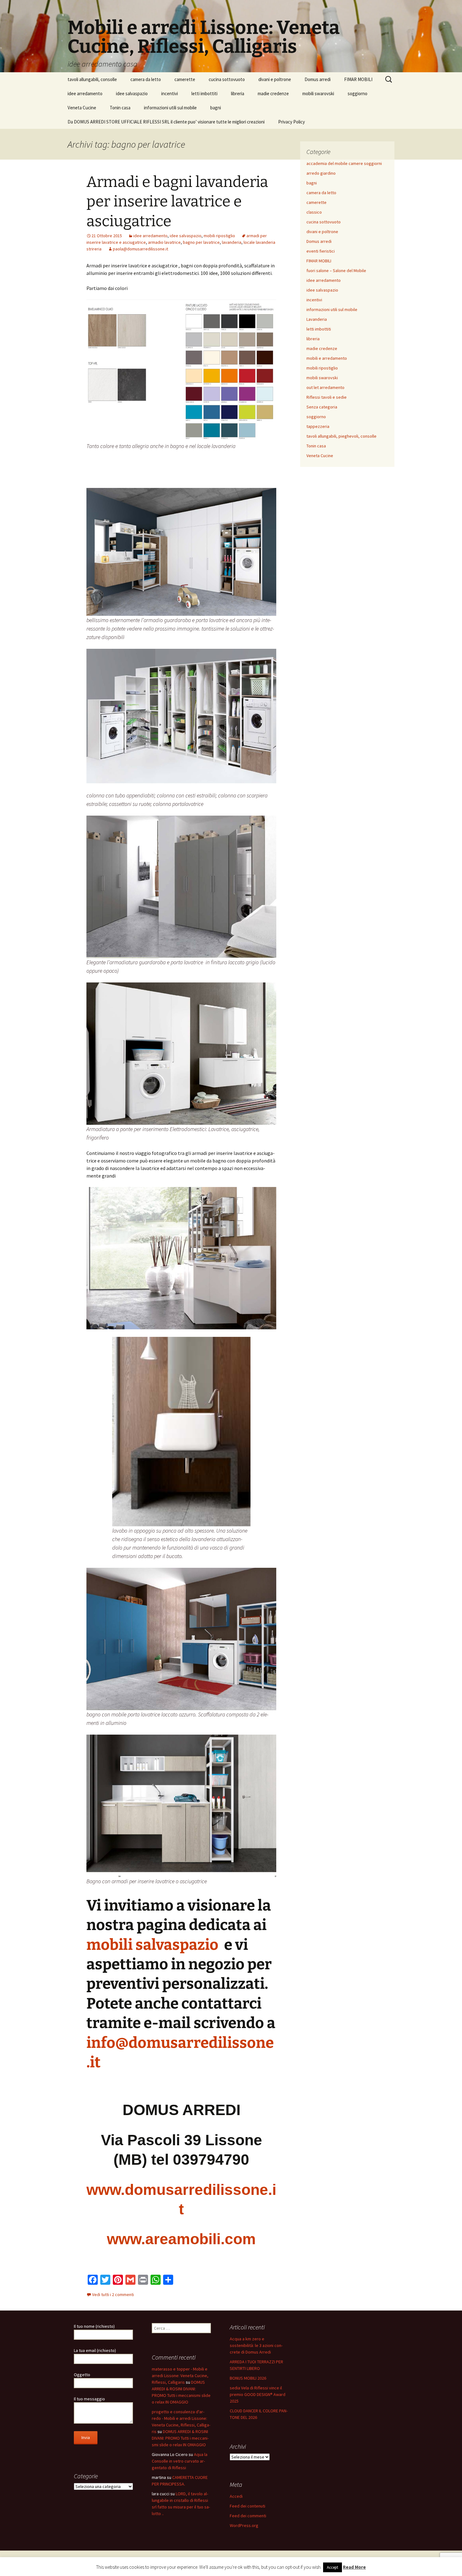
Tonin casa (120, 108)
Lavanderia (317, 319)
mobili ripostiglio (219, 236)
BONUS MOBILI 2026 (248, 2378)
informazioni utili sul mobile (170, 108)
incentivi (170, 93)
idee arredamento (85, 93)
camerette (185, 79)
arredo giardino (321, 173)
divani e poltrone (275, 79)
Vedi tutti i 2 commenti (113, 2294)
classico (314, 212)
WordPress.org (244, 2525)
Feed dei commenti (248, 2516)
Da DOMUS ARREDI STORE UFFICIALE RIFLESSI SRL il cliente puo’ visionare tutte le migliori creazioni (166, 122)
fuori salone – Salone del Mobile (336, 271)
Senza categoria (322, 407)
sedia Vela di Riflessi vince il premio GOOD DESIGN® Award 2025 (258, 2394)
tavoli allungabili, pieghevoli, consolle (341, 436)
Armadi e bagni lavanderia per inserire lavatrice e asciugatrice (177, 202)
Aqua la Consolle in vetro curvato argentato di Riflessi (180, 2461)
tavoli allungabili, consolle (92, 79)
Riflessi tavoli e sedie (327, 397)
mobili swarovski (318, 93)
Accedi (236, 2496)
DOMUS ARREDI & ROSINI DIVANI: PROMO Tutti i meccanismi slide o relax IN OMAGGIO (180, 2438)
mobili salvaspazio (154, 1945)
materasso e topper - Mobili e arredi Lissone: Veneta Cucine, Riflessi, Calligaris (180, 2376)
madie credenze (273, 93)
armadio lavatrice (164, 242)
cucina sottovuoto (227, 79)
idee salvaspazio (132, 93)
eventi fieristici (321, 251)
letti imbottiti (204, 93)
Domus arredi (318, 79)
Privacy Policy (291, 122)
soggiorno (357, 93)
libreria (238, 93)
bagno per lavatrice (201, 242)
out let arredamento (325, 387)
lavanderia (232, 242)
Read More (354, 2567)
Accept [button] (333, 2567)
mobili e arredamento (327, 358)
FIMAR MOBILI (358, 79)
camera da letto (146, 79)
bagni (216, 108)
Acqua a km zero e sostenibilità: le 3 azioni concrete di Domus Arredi (256, 2345)
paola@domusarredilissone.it (140, 249)
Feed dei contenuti (247, 2506)
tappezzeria (318, 426)
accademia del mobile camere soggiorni (344, 163)
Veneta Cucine (82, 108)
